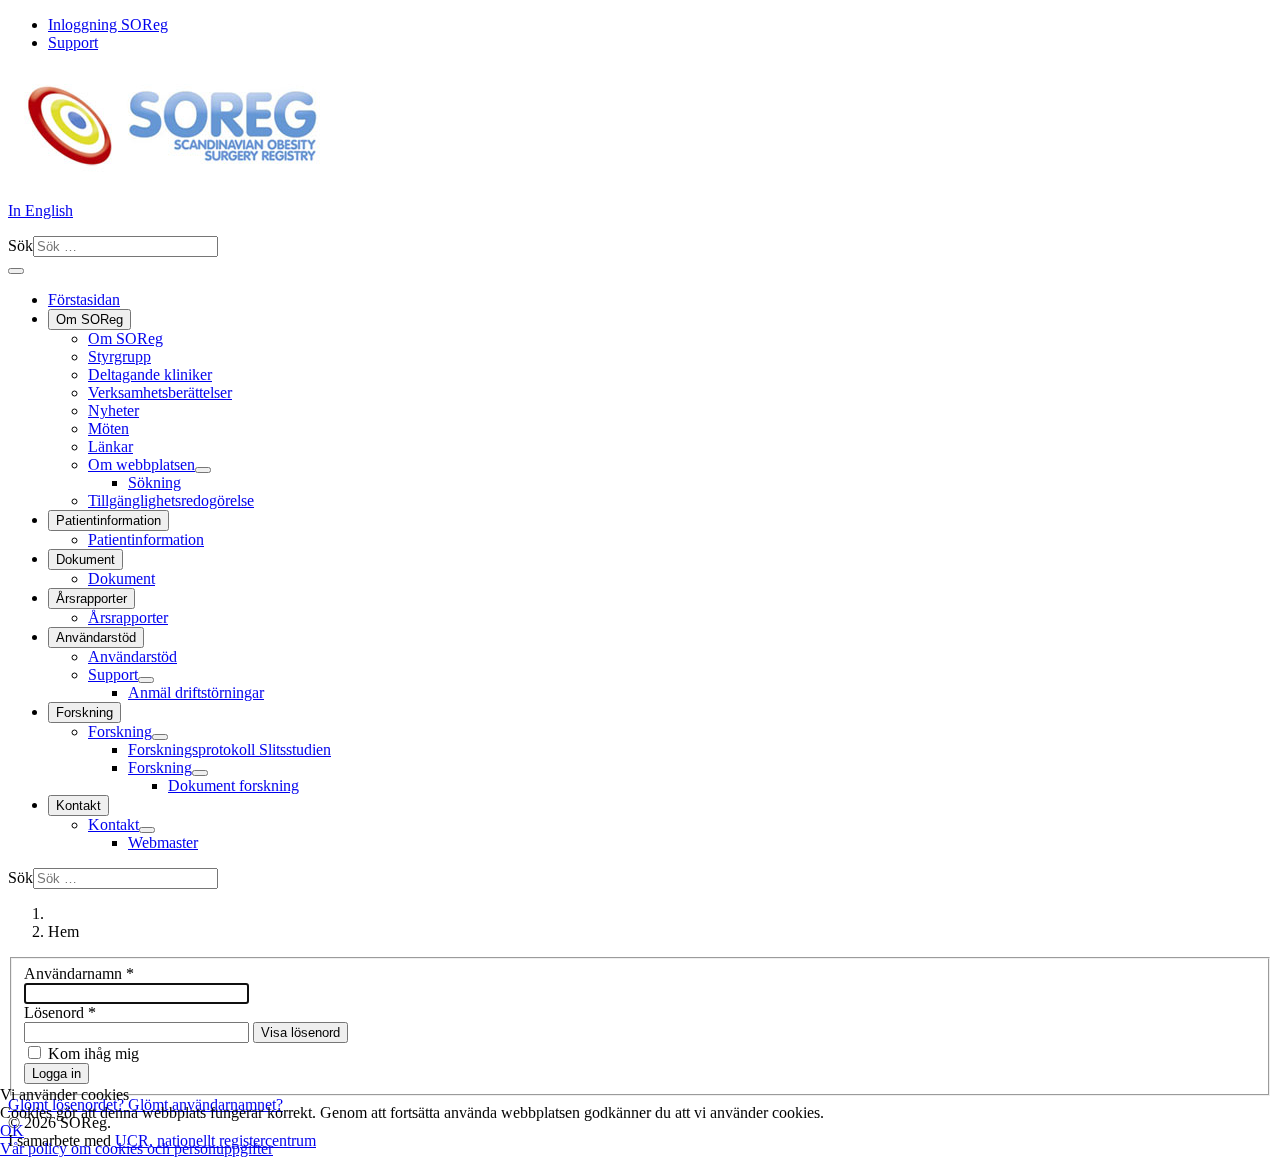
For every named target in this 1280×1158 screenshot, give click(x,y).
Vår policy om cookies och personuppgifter (136, 1148)
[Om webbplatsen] (203, 470)
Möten (108, 428)
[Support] (146, 680)
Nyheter (113, 410)
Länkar (110, 446)
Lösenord (60, 1012)
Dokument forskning (233, 785)
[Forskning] (160, 737)
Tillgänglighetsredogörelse (171, 500)
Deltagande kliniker (150, 374)
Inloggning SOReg (108, 24)
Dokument (85, 559)
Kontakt (78, 805)
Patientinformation (108, 520)
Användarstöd (96, 637)
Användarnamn (79, 973)
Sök (20, 245)
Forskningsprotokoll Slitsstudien (229, 749)
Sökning (154, 482)
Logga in (56, 1073)
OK (12, 1130)
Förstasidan (84, 299)
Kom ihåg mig (93, 1053)
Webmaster (163, 842)
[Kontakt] (147, 830)
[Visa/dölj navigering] (16, 271)
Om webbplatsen (141, 464)
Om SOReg (89, 319)
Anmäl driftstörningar (196, 692)
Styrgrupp (119, 356)
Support (73, 42)
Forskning (84, 712)
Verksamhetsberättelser (160, 392)
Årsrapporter (91, 598)
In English (40, 210)
